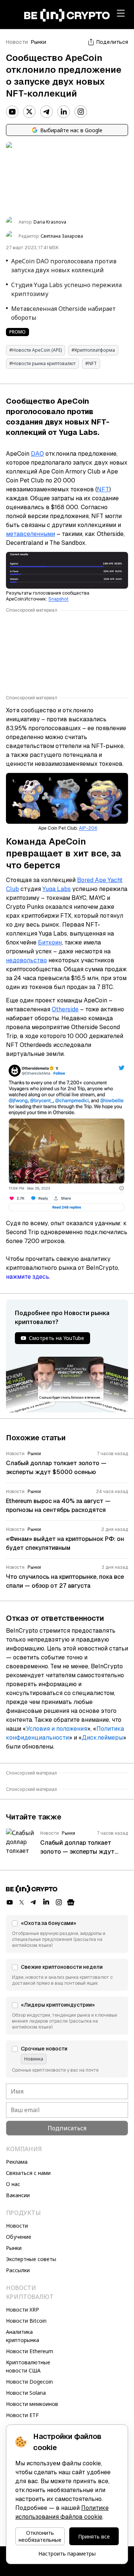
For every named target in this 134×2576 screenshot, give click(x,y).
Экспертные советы (31, 2259)
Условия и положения (57, 1729)
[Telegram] (47, 112)
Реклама (17, 2162)
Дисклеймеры (102, 1738)
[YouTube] (12, 112)
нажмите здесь (28, 1277)
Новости (17, 42)
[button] (67, 1934)
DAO (37, 454)
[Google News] (71, 1902)
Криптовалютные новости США (28, 2366)
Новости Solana (26, 2393)
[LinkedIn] (64, 112)
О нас (13, 2184)
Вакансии (18, 2195)
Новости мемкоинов (32, 2404)
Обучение (19, 2237)
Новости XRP (23, 2310)
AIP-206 (88, 828)
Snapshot (58, 599)
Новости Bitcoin (26, 2321)
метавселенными (31, 534)
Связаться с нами (28, 2173)
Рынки (39, 42)
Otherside (65, 1009)
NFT (103, 489)
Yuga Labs (57, 889)
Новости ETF (22, 2415)
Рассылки (18, 2270)
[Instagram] (81, 112)
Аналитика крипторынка (23, 2336)
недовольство (26, 960)
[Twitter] (29, 112)
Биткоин (50, 942)
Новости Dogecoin (29, 2382)
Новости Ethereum (30, 2351)
